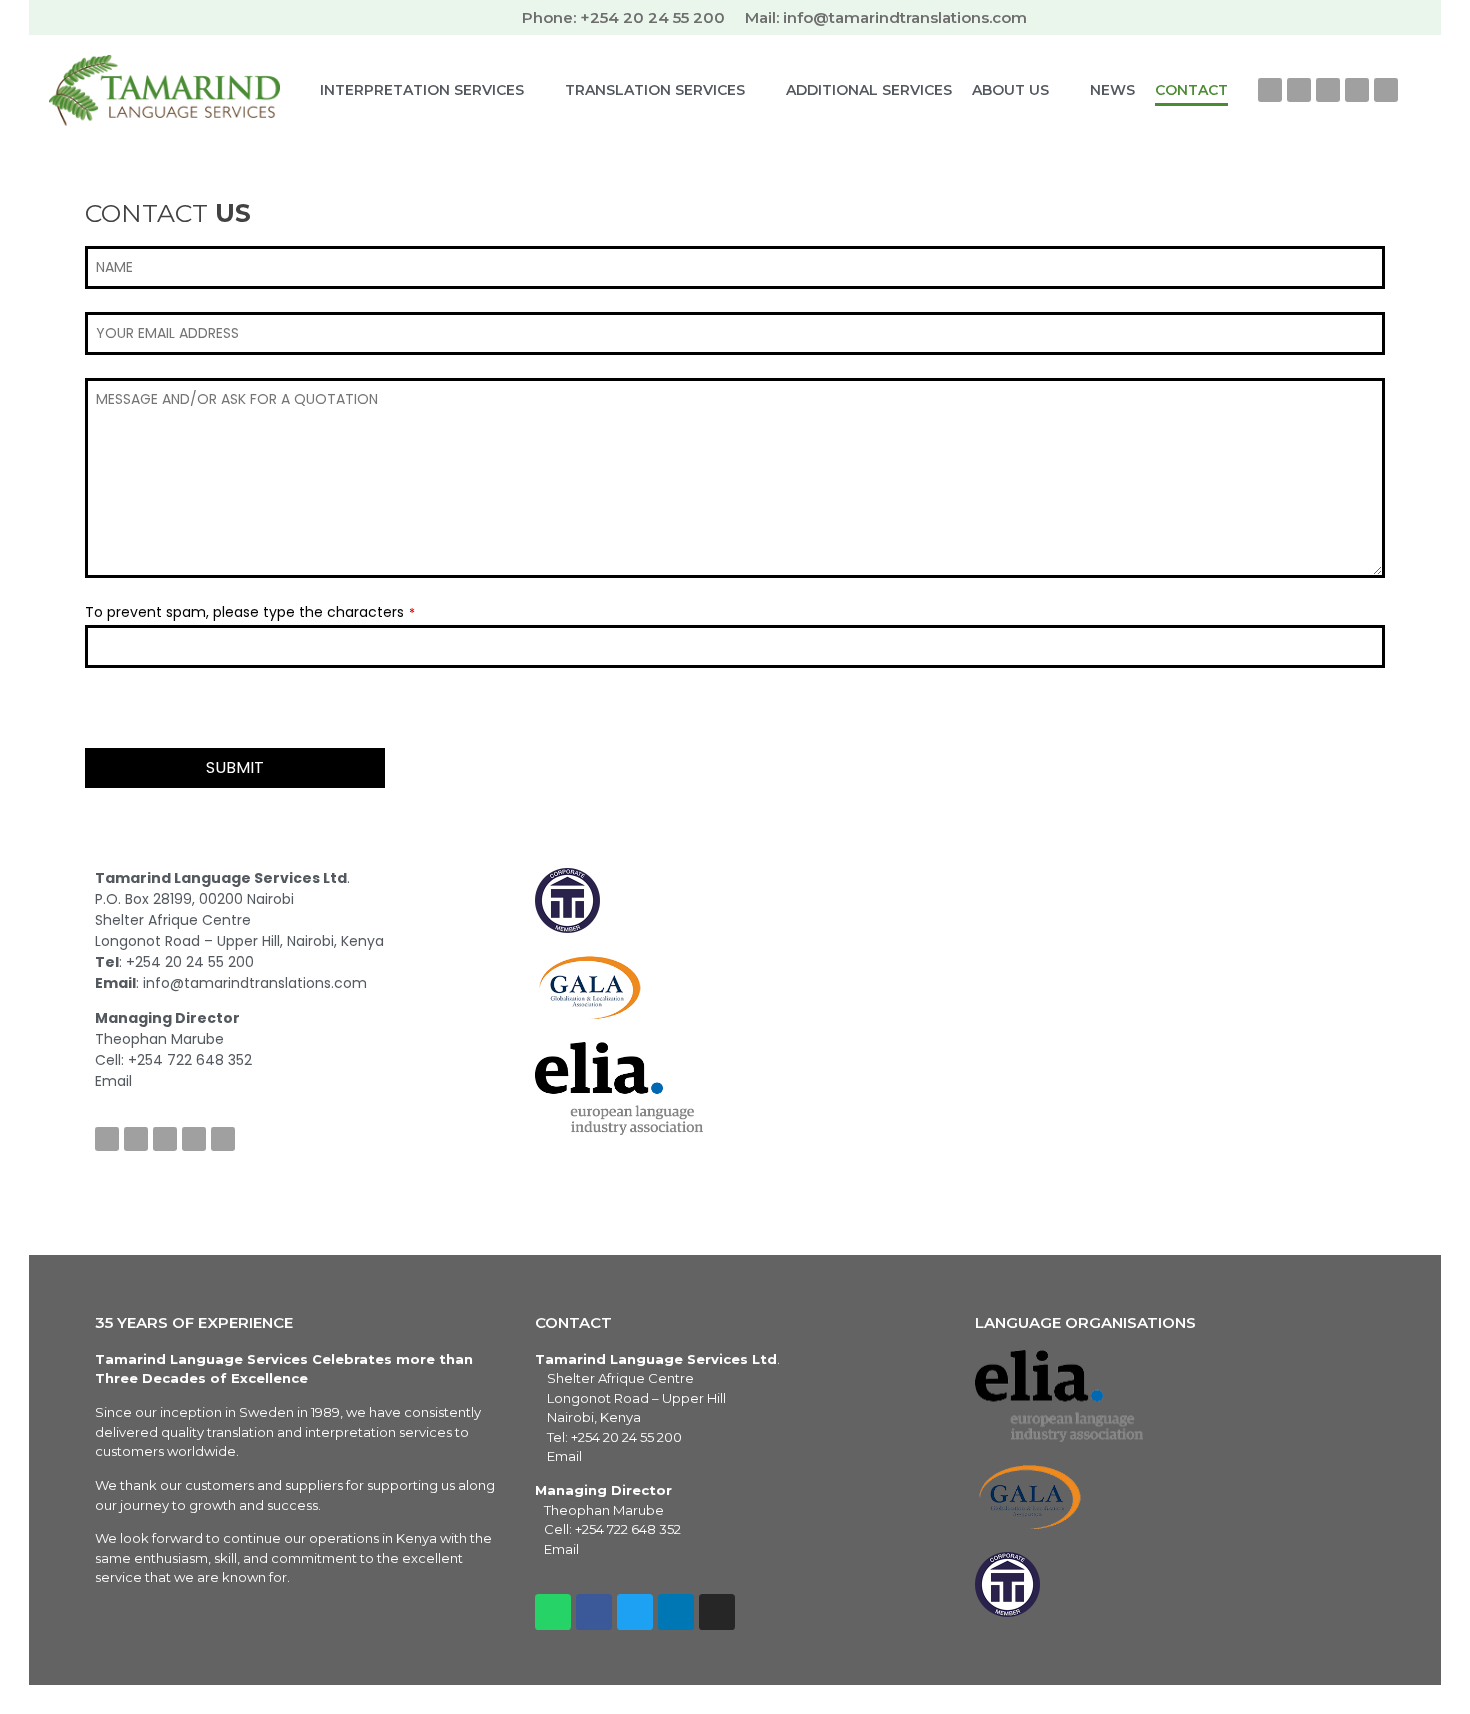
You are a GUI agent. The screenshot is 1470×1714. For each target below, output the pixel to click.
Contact (1191, 90)
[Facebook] (1270, 90)
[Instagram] (1328, 90)
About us (1010, 90)
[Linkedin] (1357, 90)
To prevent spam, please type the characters (250, 612)
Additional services (869, 90)
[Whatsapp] (1386, 90)
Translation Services (655, 90)
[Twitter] (136, 1139)
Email (564, 1456)
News (1112, 90)
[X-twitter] (1299, 90)
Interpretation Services (422, 90)
